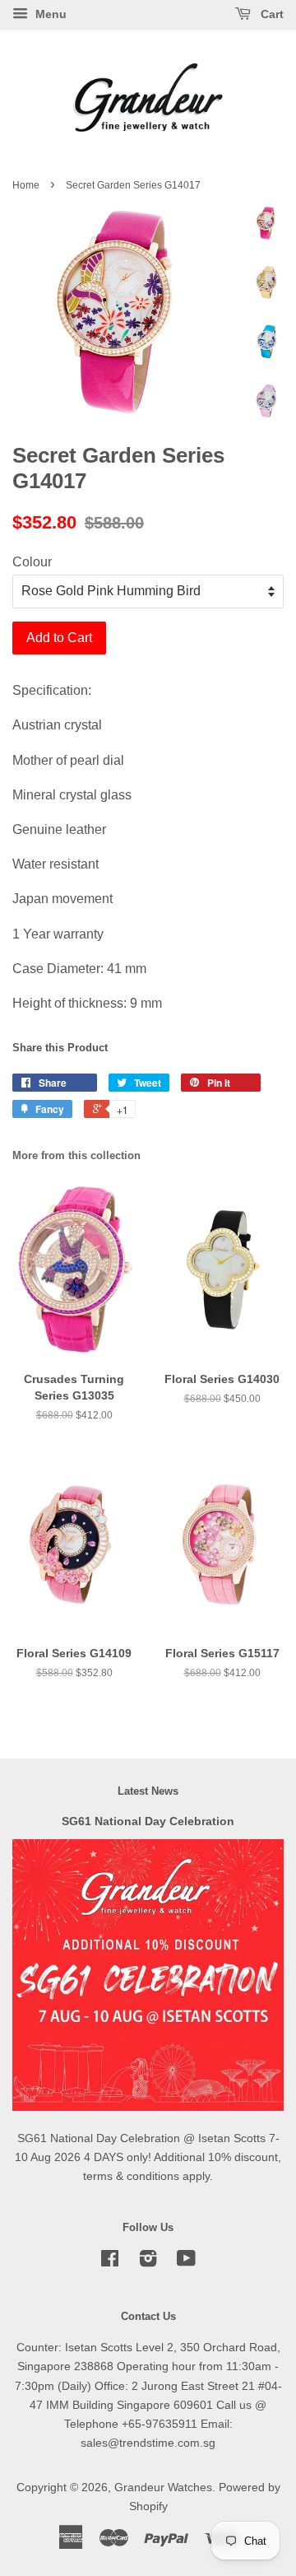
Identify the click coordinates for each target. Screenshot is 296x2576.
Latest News (148, 1791)
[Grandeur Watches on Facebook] (110, 2262)
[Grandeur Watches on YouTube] (186, 2262)
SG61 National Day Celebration (148, 1821)
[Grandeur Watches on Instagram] (148, 2262)
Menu (49, 14)
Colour (32, 562)
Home (26, 185)
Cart (271, 14)
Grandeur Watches (163, 2487)
